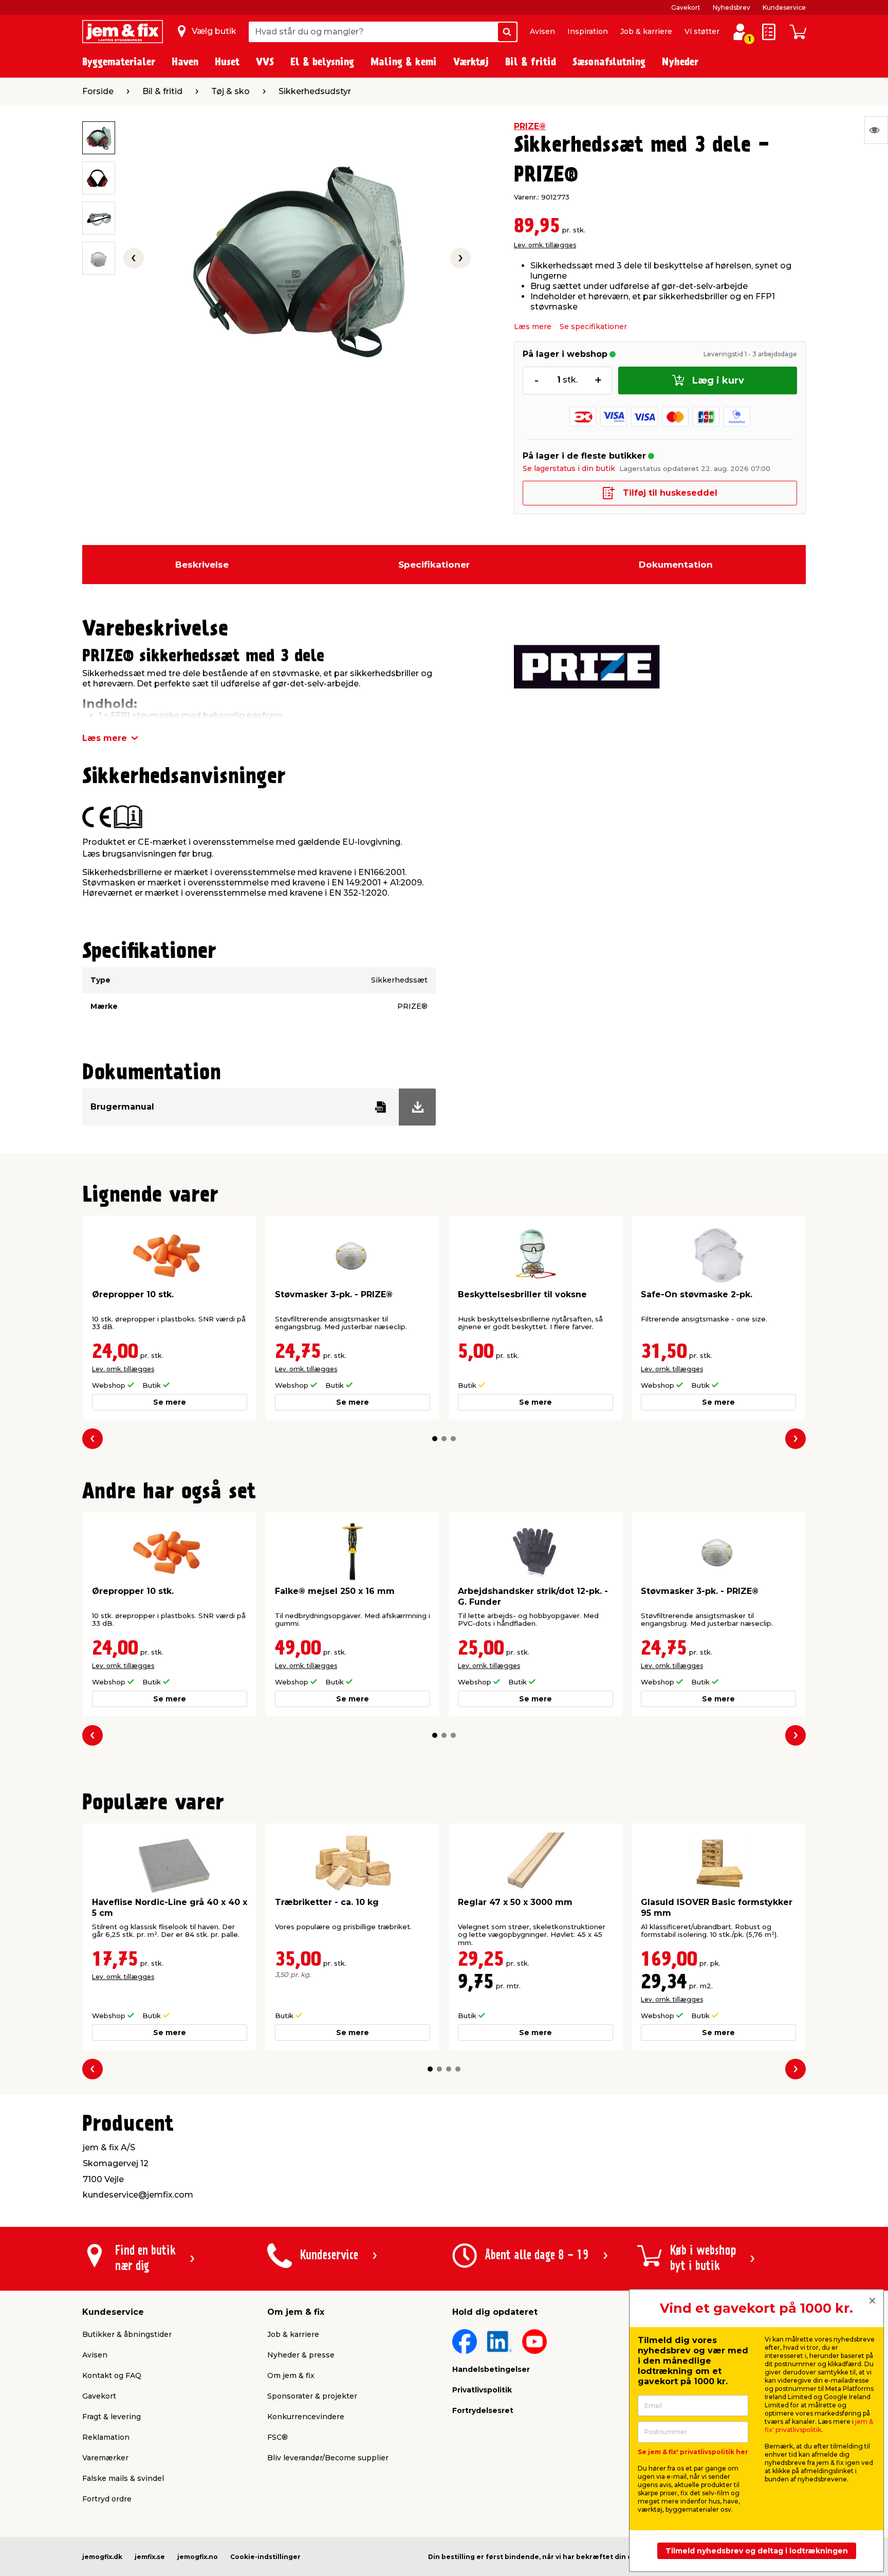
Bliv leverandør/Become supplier (328, 2458)
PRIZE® (530, 126)
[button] (435, 1439)
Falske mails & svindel (123, 2478)
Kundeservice (784, 7)
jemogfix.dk (102, 2557)
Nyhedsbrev (732, 7)
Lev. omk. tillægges (545, 245)
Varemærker (105, 2458)
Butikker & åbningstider (127, 2334)
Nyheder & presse (301, 2355)
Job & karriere (646, 31)
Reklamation (106, 2437)
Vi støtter (702, 31)
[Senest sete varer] (876, 130)
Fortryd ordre (107, 2499)
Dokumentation (676, 565)
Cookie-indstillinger (265, 2557)
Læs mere (533, 326)
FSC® (277, 2437)
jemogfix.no (198, 2557)
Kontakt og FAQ (112, 2375)
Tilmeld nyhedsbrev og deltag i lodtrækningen (757, 2551)
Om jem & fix (291, 2375)
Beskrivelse (202, 565)
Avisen (542, 31)
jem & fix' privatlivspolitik (819, 2426)
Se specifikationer (593, 326)
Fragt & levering (112, 2417)
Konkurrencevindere (306, 2417)
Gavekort (686, 7)
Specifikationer (434, 565)
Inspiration (588, 31)
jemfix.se (150, 2557)
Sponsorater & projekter (312, 2396)
